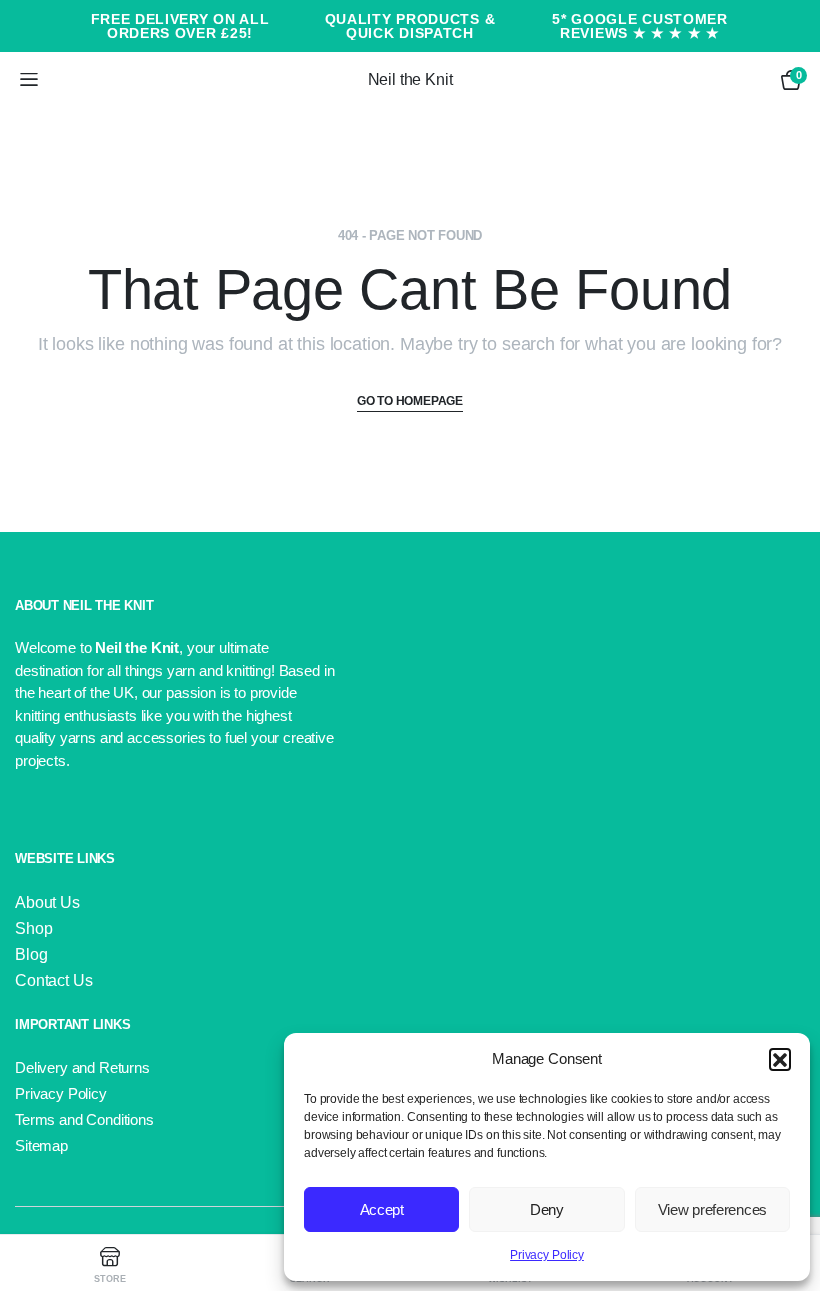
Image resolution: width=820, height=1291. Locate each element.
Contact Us (53, 980)
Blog (31, 954)
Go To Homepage (410, 401)
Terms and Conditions (84, 1119)
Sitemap (41, 1145)
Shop (33, 928)
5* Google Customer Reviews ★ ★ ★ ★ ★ (640, 26)
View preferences (712, 1209)
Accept (382, 1209)
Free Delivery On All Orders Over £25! (180, 26)
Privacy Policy (547, 1255)
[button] (780, 1059)
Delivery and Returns (82, 1067)
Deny (547, 1209)
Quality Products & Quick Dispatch (410, 26)
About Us (47, 902)
